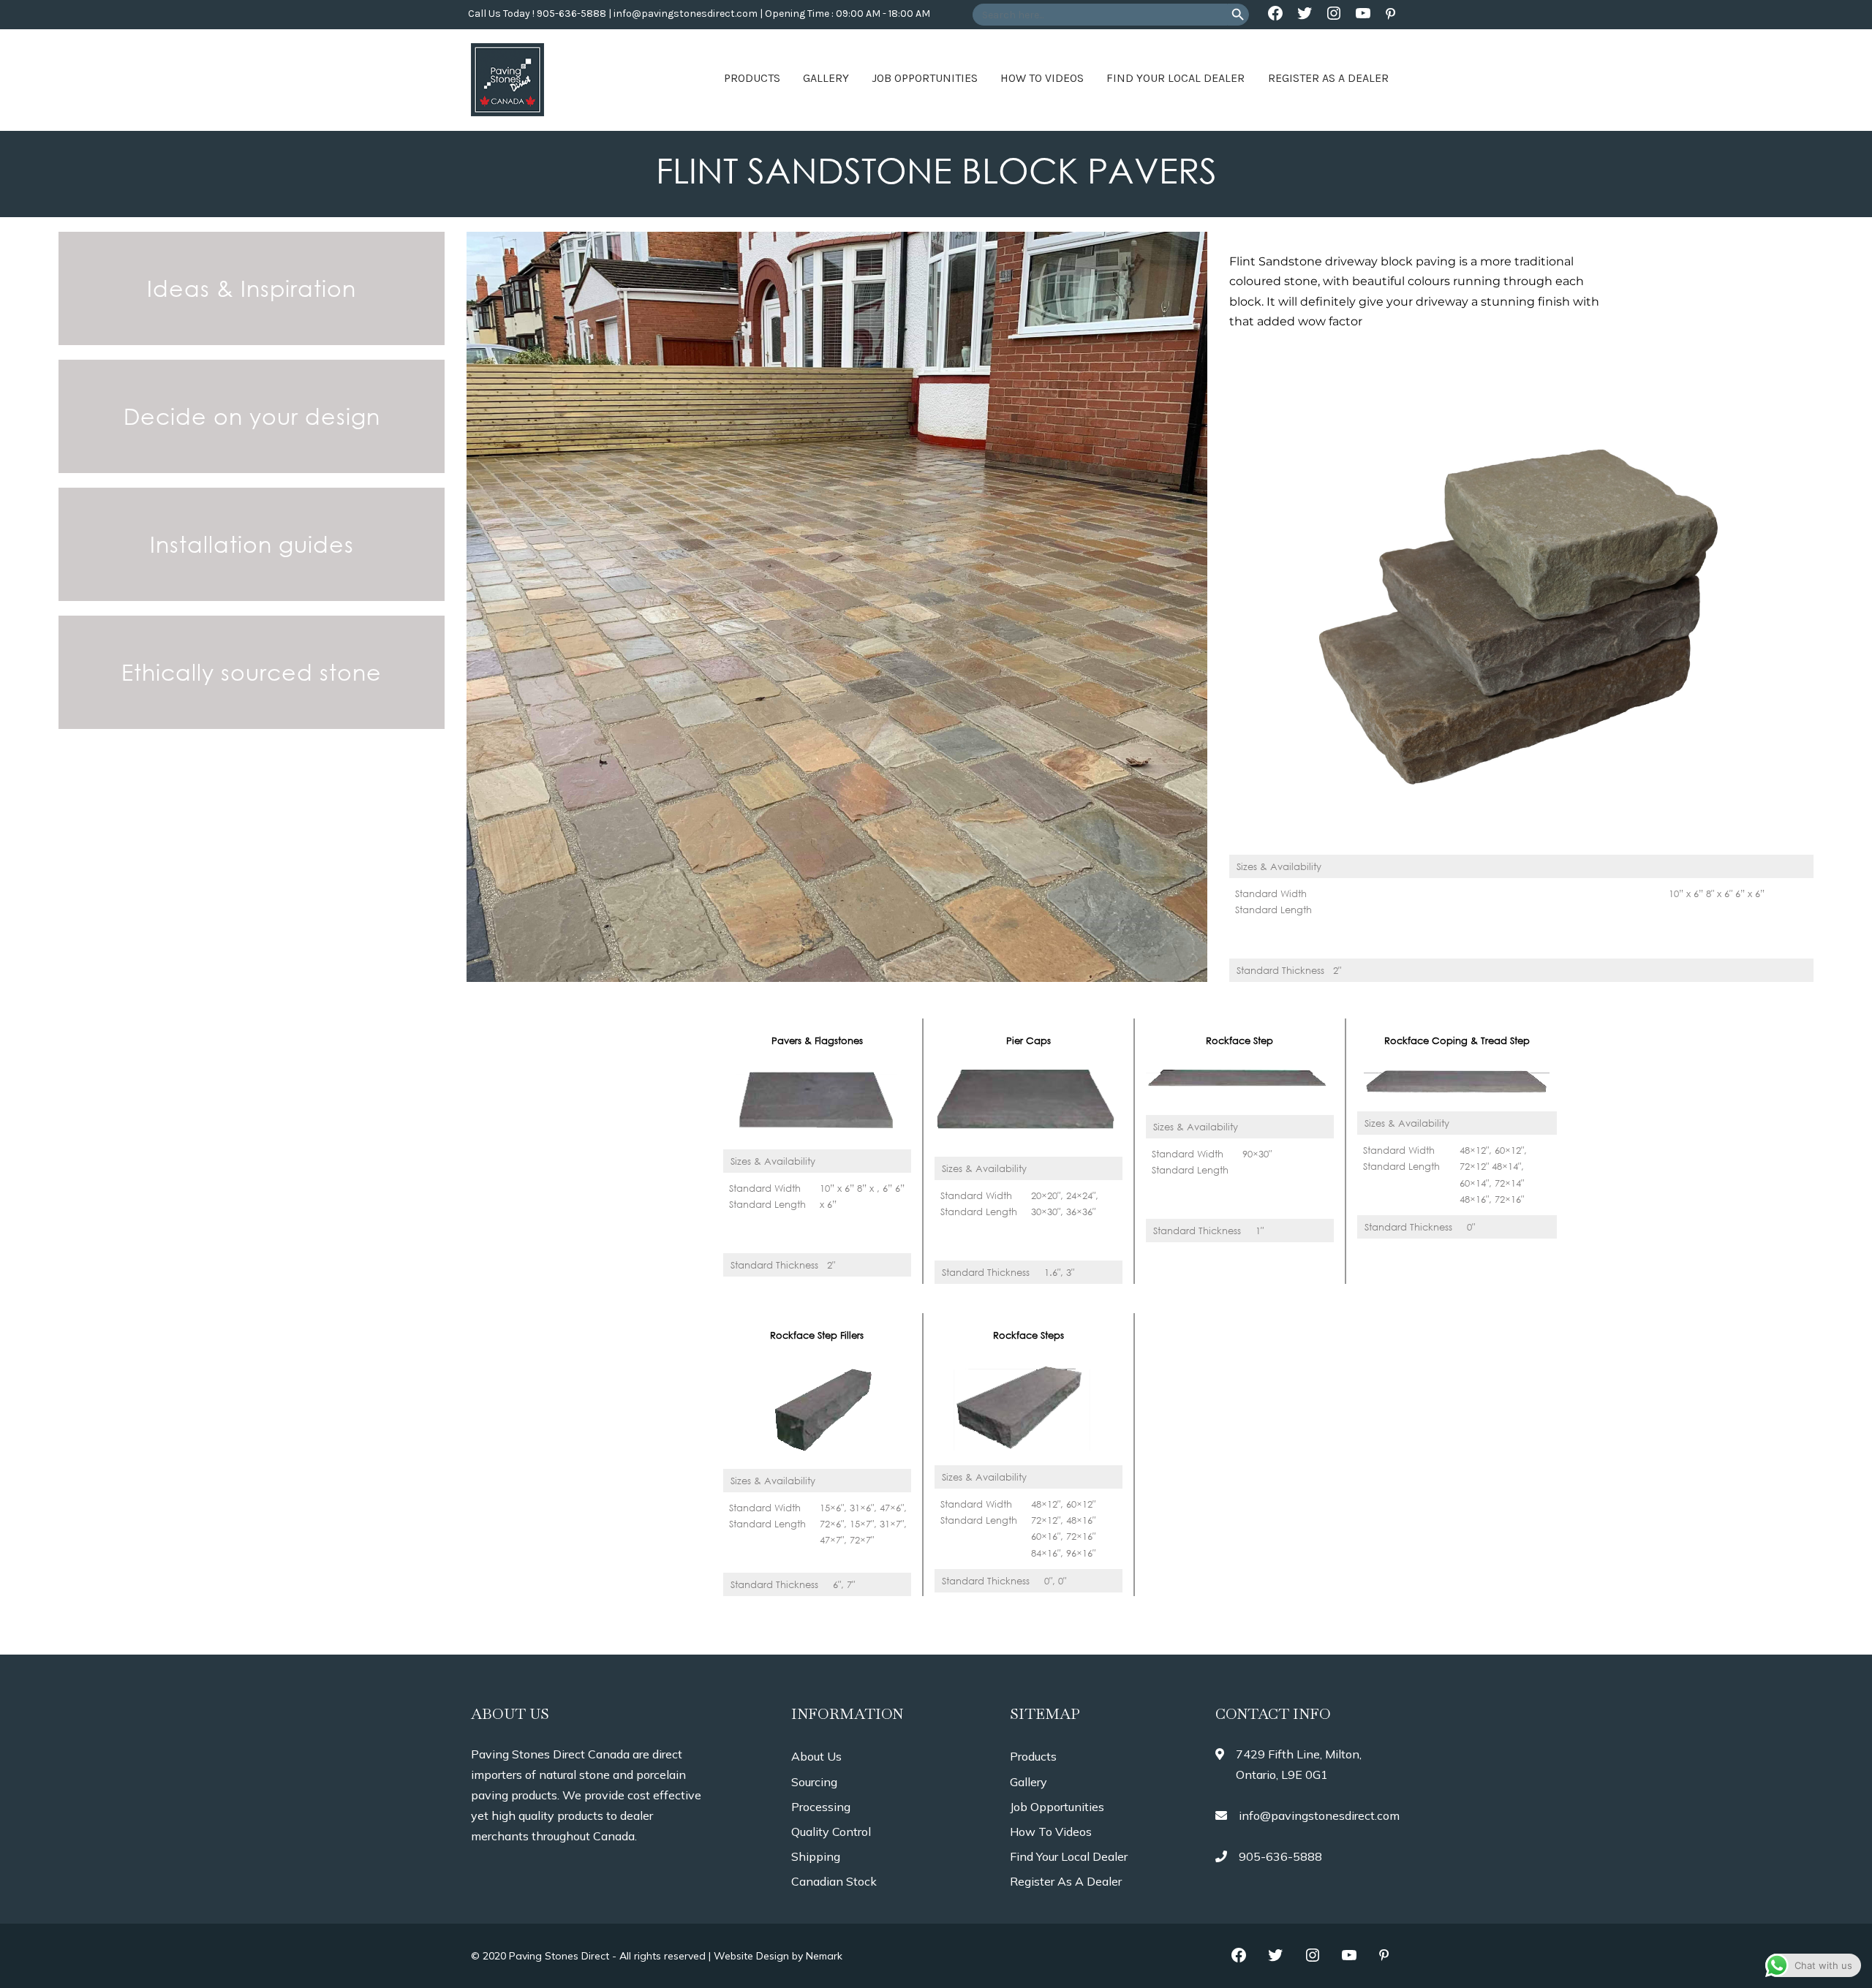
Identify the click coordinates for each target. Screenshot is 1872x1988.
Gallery (826, 78)
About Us (816, 1756)
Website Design (751, 1956)
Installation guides (252, 544)
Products (752, 78)
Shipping (816, 1856)
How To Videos (1042, 78)
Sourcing (814, 1782)
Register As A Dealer (1328, 78)
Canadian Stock (834, 1881)
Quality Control (831, 1832)
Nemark (824, 1956)
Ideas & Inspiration (252, 288)
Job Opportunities (925, 78)
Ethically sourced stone (252, 672)
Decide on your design (252, 416)
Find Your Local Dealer (1175, 78)
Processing (821, 1807)
